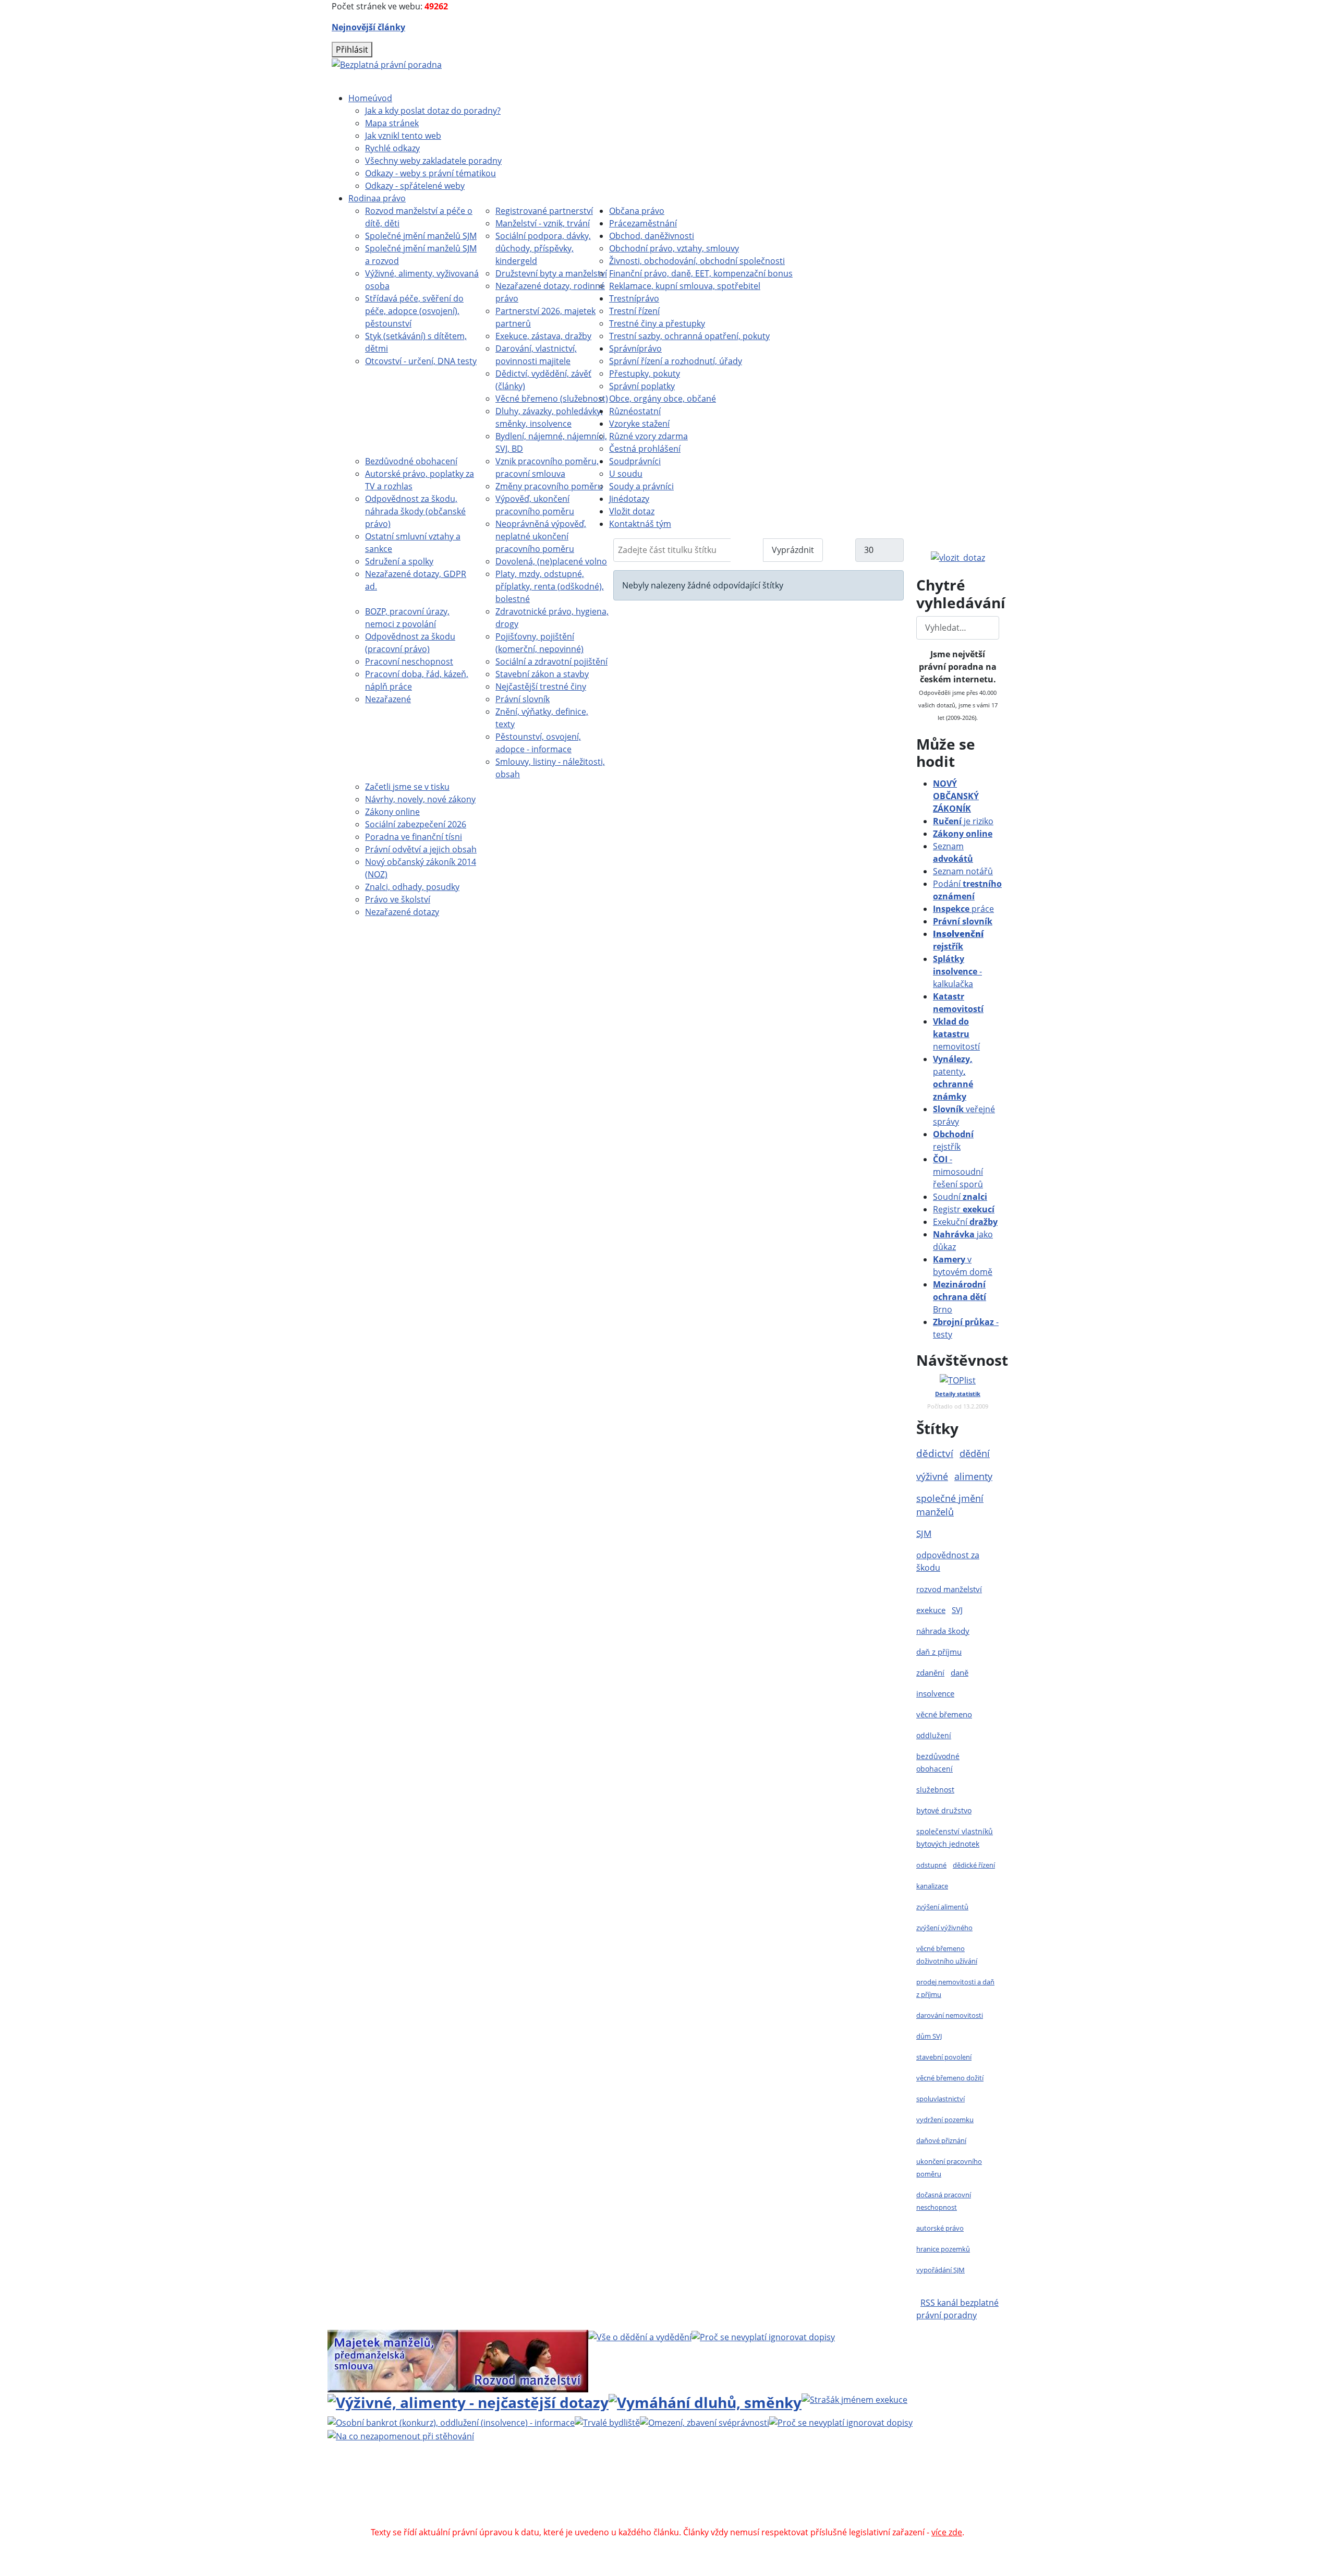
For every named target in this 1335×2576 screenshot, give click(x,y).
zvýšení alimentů (942, 1907)
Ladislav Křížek (567, 2495)
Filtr (747, 550)
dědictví (935, 1453)
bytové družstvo (944, 1810)
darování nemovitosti (950, 2015)
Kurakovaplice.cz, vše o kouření (812, 2507)
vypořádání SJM (940, 2270)
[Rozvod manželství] (523, 2360)
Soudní (960, 1197)
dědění (975, 1453)
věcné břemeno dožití (950, 2078)
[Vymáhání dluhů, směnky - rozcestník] (705, 2401)
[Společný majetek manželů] (393, 2360)
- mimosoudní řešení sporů (958, 1172)
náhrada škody (943, 1631)
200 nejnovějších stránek (841, 2495)
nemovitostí (956, 1034)
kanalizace (932, 1886)
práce (963, 909)
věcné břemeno (944, 1714)
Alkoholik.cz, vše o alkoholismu (682, 2507)
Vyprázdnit (793, 550)
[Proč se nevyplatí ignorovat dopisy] (841, 2422)
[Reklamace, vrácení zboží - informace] (763, 2336)
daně (960, 1672)
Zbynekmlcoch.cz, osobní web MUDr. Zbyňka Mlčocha (509, 2507)
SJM (924, 1533)
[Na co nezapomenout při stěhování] (401, 2435)
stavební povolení (944, 2057)
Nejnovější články (368, 27)
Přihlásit (352, 50)
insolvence (935, 1693)
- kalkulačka (957, 971)
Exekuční (965, 1222)
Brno (960, 1297)
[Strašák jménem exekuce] (854, 2399)
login (908, 2495)
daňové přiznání (941, 2140)
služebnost (935, 1790)
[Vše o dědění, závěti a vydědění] (640, 2336)
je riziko (963, 821)
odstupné (931, 1865)
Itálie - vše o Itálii (762, 2520)
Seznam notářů (963, 871)
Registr (964, 1209)
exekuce (931, 1610)
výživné (932, 1476)
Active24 (481, 2495)
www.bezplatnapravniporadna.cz (598, 2482)
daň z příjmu (939, 1652)
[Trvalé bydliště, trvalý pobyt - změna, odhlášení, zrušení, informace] (607, 2422)
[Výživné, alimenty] (468, 2401)
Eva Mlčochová (906, 2482)
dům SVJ (929, 2036)
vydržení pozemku (945, 2120)
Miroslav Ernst (756, 2495)
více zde (947, 2532)
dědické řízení (974, 1865)
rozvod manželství (949, 1589)
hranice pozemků (943, 2249)
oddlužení (934, 1735)
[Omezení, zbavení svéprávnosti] (705, 2422)
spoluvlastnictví (940, 2099)
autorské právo (940, 2228)
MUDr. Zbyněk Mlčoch (780, 2482)
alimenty (973, 1476)
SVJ (957, 1610)
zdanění (930, 1672)
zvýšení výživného (944, 1928)
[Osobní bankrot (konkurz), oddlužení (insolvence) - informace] (451, 2422)
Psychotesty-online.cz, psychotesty (653, 2520)
